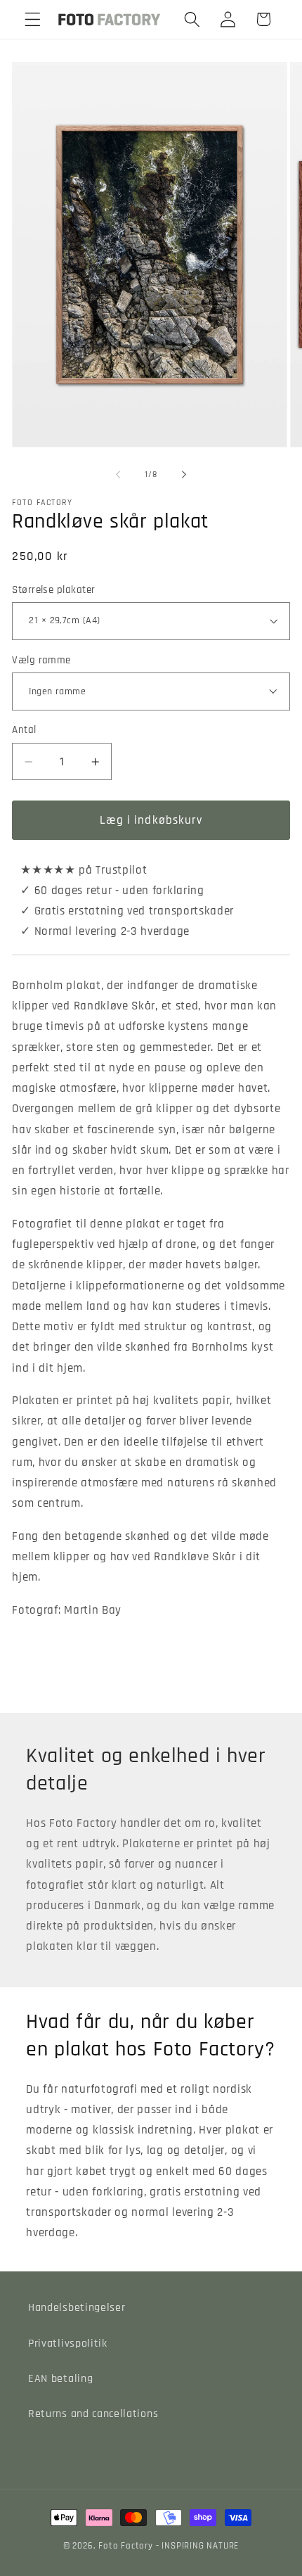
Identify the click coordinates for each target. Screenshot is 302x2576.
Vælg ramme (41, 660)
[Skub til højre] (184, 475)
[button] (33, 19)
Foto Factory (126, 2546)
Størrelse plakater (53, 590)
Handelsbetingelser (77, 2308)
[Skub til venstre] (118, 475)
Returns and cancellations (93, 2414)
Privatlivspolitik (68, 2344)
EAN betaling (60, 2379)
